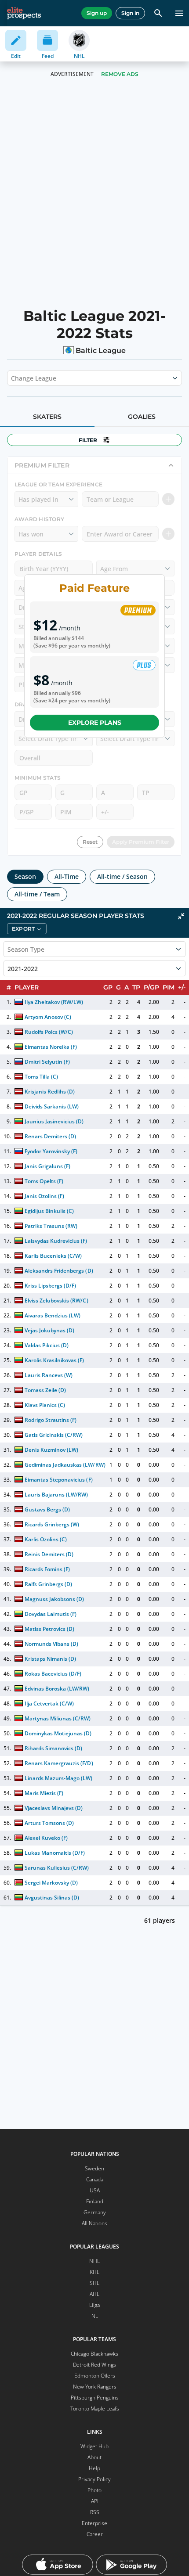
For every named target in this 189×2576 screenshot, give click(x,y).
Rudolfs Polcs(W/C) (49, 1032)
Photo (94, 2490)
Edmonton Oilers (95, 2376)
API (95, 2501)
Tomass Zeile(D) (45, 1390)
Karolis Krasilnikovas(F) (55, 1360)
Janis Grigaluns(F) (47, 1166)
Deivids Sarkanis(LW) (52, 1106)
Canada (95, 2179)
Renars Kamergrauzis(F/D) (59, 1763)
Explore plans (95, 723)
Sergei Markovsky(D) (51, 1883)
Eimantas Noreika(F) (51, 1047)
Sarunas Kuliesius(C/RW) (57, 1868)
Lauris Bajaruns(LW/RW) (56, 1495)
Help (94, 2468)
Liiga (94, 2305)
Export (23, 929)
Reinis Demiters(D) (49, 1554)
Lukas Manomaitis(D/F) (55, 1853)
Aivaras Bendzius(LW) (53, 1315)
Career (95, 2534)
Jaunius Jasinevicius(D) (54, 1121)
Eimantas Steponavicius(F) (59, 1480)
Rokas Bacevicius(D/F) (53, 1674)
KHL (94, 2272)
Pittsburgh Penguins (95, 2398)
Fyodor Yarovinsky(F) (51, 1151)
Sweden (94, 2168)
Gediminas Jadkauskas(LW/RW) (65, 1465)
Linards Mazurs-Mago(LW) (59, 1778)
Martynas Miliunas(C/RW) (58, 1718)
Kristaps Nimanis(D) (50, 1659)
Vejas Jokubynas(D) (49, 1330)
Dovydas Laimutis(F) (51, 1614)
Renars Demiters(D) (50, 1136)
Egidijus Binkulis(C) (49, 1211)
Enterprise (94, 2523)
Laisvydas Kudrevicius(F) (56, 1241)
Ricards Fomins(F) (47, 1569)
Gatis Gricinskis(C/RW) (54, 1435)
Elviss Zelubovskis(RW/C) (56, 1301)
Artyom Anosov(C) (48, 1017)
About (94, 2457)
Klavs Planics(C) (45, 1405)
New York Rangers (95, 2387)
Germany (95, 2212)
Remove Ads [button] (120, 74)
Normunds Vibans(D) (51, 1644)
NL (95, 2316)
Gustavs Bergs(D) (47, 1509)
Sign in (130, 13)
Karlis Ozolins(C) (46, 1539)
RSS (95, 2512)
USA (95, 2190)
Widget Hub (94, 2446)
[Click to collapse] (181, 916)
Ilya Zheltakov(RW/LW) (54, 1002)
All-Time (67, 876)
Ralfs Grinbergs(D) (48, 1584)
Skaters (47, 417)
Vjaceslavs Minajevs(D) (54, 1808)
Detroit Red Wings (94, 2365)
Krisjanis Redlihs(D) (50, 1092)
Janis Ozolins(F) (44, 1196)
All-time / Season (122, 876)
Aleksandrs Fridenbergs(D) (59, 1271)
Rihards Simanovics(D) (53, 1748)
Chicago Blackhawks (94, 2354)
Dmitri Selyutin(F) (47, 1062)
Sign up (97, 13)
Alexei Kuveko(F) (46, 1838)
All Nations (94, 2223)
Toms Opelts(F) (44, 1181)
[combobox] (12, 378)
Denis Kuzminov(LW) (51, 1450)
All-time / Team (37, 894)
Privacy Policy (94, 2479)
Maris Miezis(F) (44, 1793)
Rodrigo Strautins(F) (51, 1420)
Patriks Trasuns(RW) (51, 1226)
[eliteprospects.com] (24, 13)
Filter (88, 440)
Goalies (142, 417)
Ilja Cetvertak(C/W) (49, 1704)
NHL (94, 2261)
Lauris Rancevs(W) (49, 1375)
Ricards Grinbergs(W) (52, 1524)
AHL (94, 2294)
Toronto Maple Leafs (95, 2409)
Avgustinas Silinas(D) (52, 1898)
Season (25, 876)
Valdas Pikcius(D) (47, 1345)
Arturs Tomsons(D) (49, 1823)
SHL (94, 2283)
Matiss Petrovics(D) (49, 1629)
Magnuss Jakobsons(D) (54, 1599)
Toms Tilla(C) (41, 1077)
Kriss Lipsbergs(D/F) (50, 1286)
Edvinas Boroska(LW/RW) (57, 1689)
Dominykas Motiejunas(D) (58, 1733)
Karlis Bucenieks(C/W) (53, 1256)
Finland (95, 2201)
